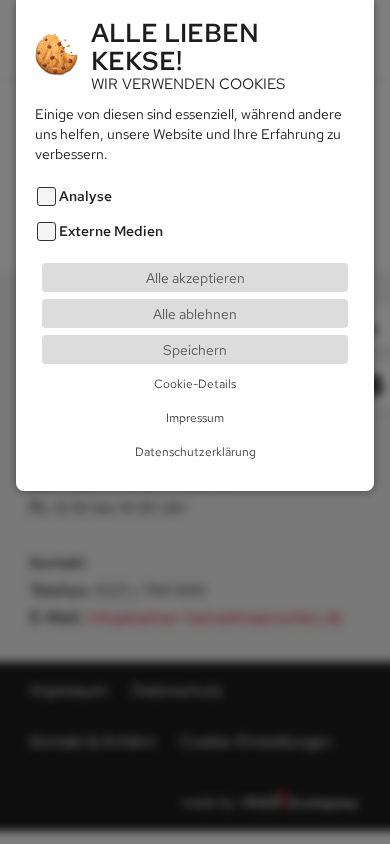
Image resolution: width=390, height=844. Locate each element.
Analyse (85, 195)
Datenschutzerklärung (195, 452)
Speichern (195, 349)
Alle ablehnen (195, 313)
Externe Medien (111, 230)
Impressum (195, 418)
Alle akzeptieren (195, 277)
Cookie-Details (195, 384)
